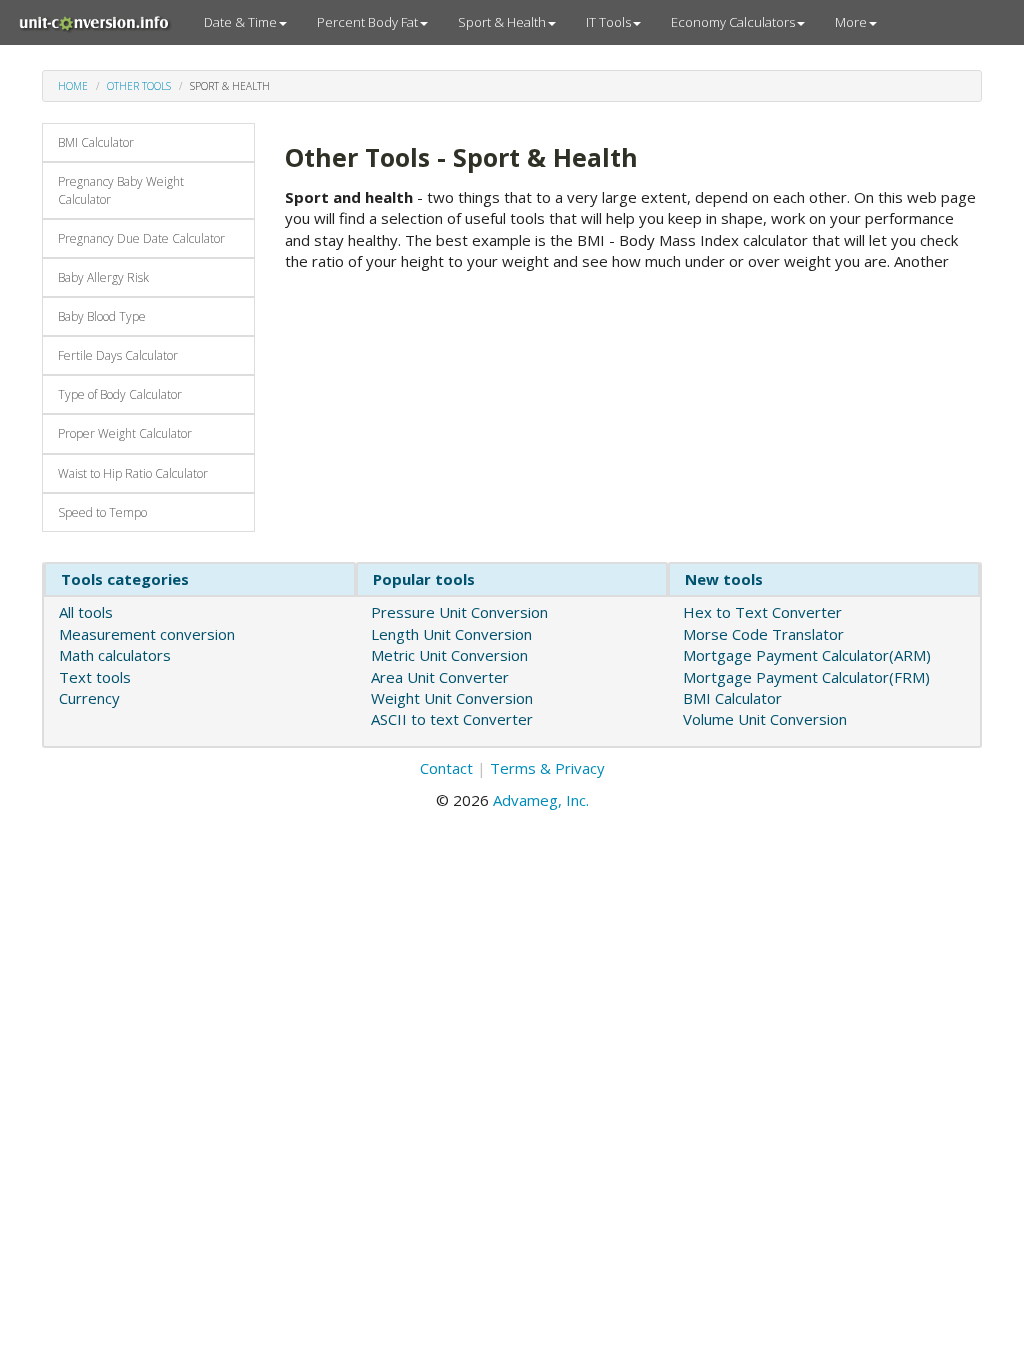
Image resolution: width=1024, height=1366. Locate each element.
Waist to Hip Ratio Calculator (133, 473)
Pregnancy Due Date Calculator (141, 238)
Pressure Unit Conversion (459, 612)
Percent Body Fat (367, 22)
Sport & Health (502, 22)
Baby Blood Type (102, 316)
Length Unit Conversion (451, 634)
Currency (89, 698)
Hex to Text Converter (762, 612)
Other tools (139, 86)
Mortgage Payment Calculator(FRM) (806, 677)
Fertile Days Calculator (118, 355)
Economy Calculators (733, 22)
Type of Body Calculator (120, 394)
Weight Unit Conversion (452, 698)
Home (73, 86)
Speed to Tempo (102, 512)
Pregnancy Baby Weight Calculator (121, 190)
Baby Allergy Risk (103, 277)
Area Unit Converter (440, 677)
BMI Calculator (96, 142)
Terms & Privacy (547, 768)
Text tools (95, 677)
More (851, 22)
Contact (446, 768)
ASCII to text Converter (452, 719)
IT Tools (608, 22)
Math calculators (115, 655)
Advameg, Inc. (541, 800)
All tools (86, 612)
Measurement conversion (147, 634)
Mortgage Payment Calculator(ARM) (807, 655)
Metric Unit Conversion (449, 655)
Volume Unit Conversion (765, 719)
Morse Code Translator (763, 634)
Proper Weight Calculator (125, 433)
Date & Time (240, 22)
